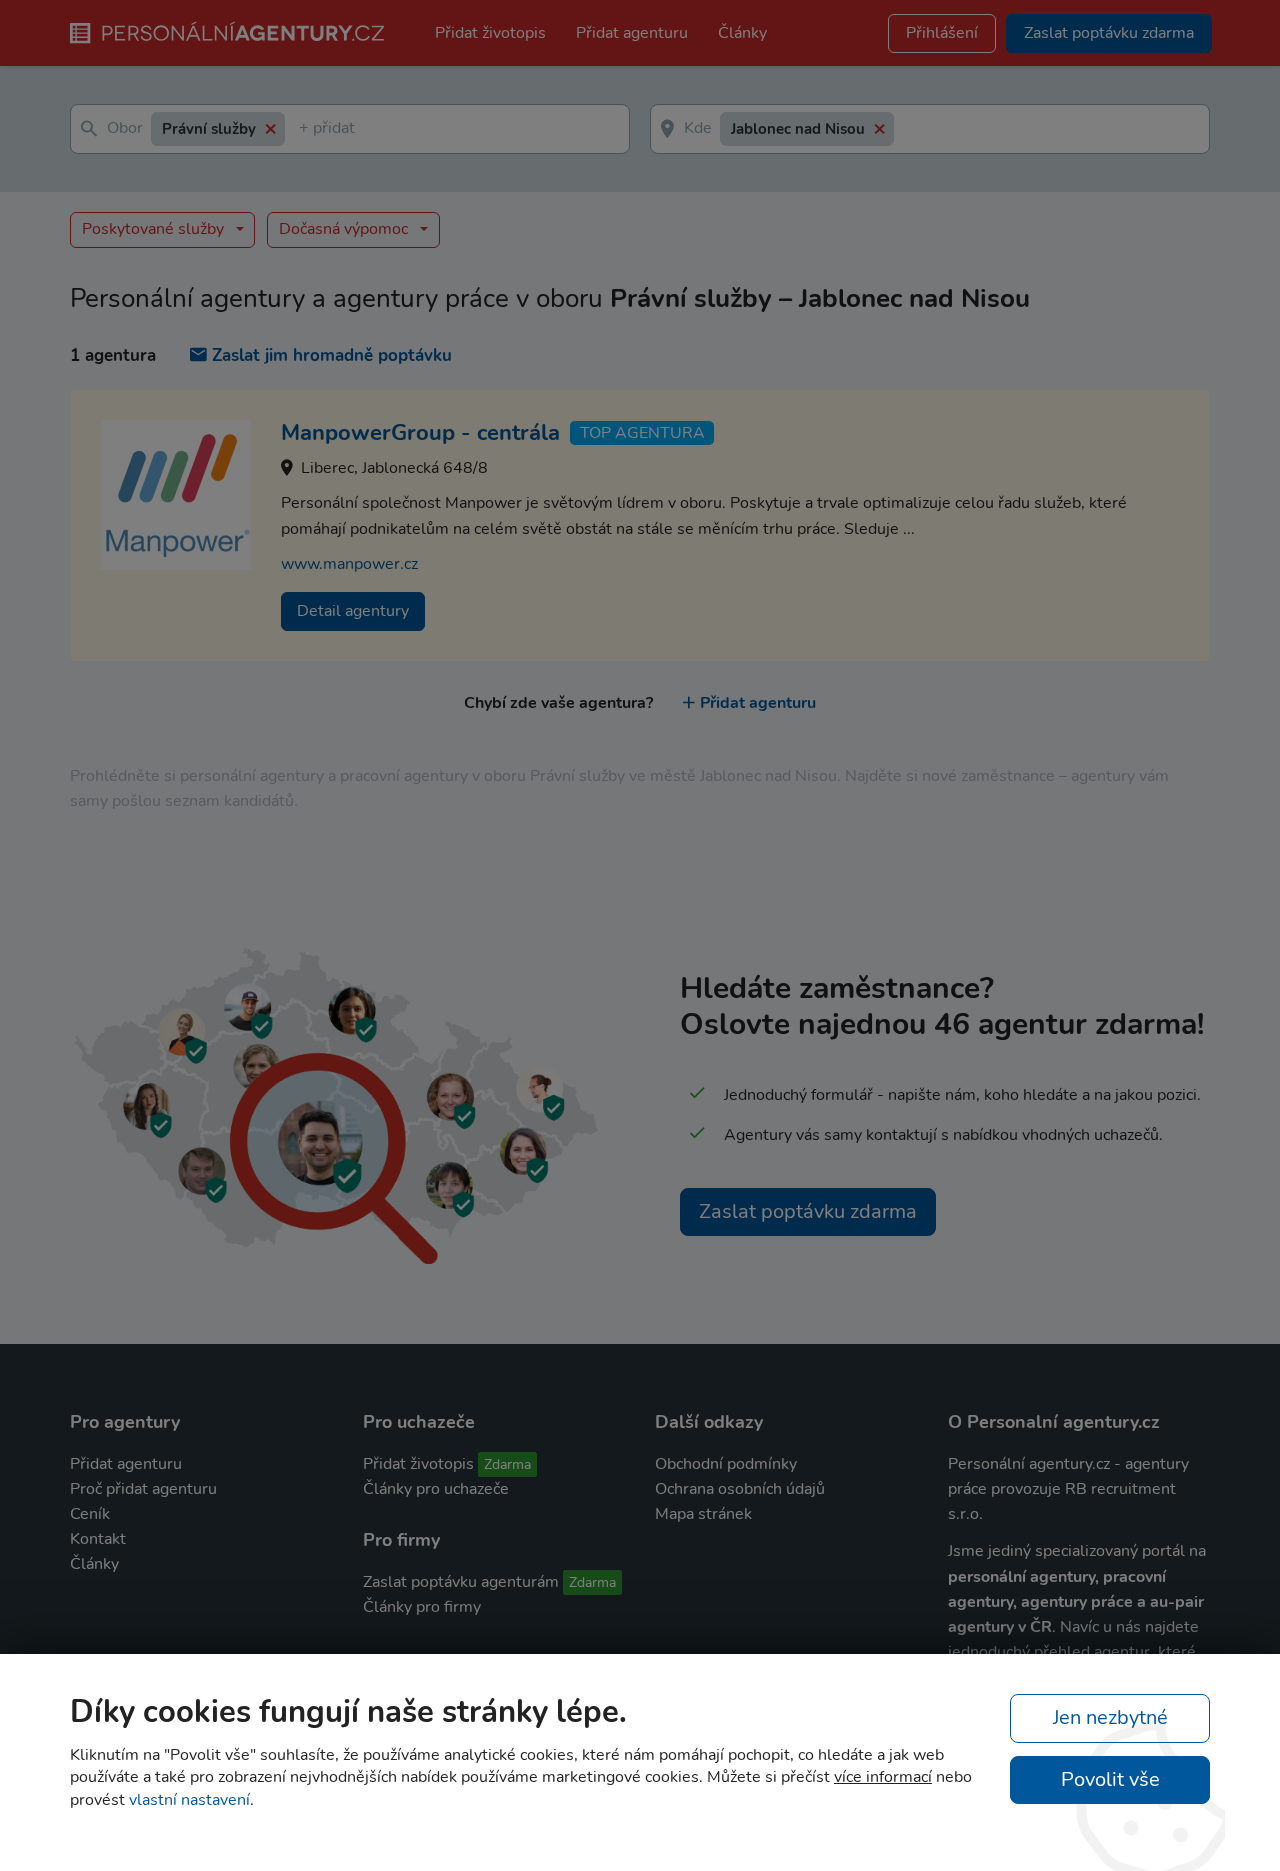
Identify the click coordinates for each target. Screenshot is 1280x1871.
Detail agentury (353, 611)
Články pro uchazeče (436, 1489)
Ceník (90, 1514)
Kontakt (98, 1539)
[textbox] (303, 129)
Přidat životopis (490, 33)
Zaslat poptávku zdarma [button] (1109, 33)
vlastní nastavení (189, 1800)
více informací (883, 1777)
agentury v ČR (1000, 1627)
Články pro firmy (422, 1607)
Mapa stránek (703, 1514)
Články (742, 33)
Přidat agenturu (632, 33)
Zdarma (507, 1464)
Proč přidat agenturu (143, 1489)
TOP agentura (642, 433)
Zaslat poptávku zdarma (808, 1211)
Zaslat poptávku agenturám (461, 1582)
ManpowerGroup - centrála (420, 433)
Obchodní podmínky (726, 1464)
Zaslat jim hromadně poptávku (332, 355)
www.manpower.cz (349, 564)
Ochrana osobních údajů (740, 1489)
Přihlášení (942, 33)
